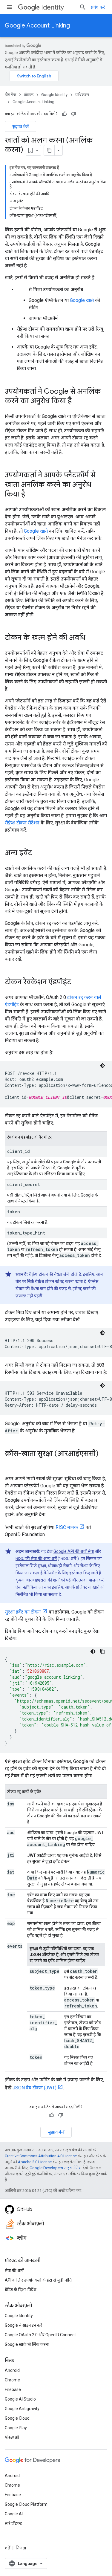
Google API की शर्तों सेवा (74, 1551)
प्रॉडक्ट (29, 95)
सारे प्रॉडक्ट (13, 2523)
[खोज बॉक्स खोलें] (83, 7)
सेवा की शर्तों (14, 2271)
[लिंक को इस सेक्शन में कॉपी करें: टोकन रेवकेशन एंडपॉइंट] (77, 983)
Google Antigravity (22, 2409)
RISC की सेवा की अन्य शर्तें (36, 1559)
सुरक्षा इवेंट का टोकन (23, 1612)
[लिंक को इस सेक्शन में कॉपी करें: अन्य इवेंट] (38, 853)
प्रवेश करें (98, 7)
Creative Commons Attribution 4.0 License (41, 2156)
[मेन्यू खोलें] (10, 7)
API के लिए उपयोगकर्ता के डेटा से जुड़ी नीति (38, 2280)
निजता (21, 2548)
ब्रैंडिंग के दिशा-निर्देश (21, 2290)
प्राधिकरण (82, 95)
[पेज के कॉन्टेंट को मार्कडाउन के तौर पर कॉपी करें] (49, 150)
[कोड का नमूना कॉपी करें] (102, 1651)
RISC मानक (67, 1527)
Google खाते (82, 300)
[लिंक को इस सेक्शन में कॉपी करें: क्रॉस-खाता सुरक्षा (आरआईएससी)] (11, 1464)
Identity (53, 7)
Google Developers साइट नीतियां (56, 2168)
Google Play (16, 2428)
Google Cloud (17, 2418)
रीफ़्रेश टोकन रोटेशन (22, 823)
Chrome (12, 2380)
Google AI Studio (20, 2399)
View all (12, 2437)
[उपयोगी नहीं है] (73, 114)
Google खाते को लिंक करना (27, 2344)
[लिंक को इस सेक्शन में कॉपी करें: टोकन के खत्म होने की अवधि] (91, 638)
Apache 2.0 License (35, 2162)
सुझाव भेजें (20, 126)
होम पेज (10, 95)
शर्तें (7, 2548)
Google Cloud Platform (26, 2504)
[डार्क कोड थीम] (102, 1066)
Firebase (13, 2389)
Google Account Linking (37, 26)
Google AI (14, 2514)
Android (12, 2370)
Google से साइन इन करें (23, 2325)
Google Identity (54, 95)
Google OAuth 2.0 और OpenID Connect (40, 2335)
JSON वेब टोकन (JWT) (34, 2088)
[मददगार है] (65, 114)
